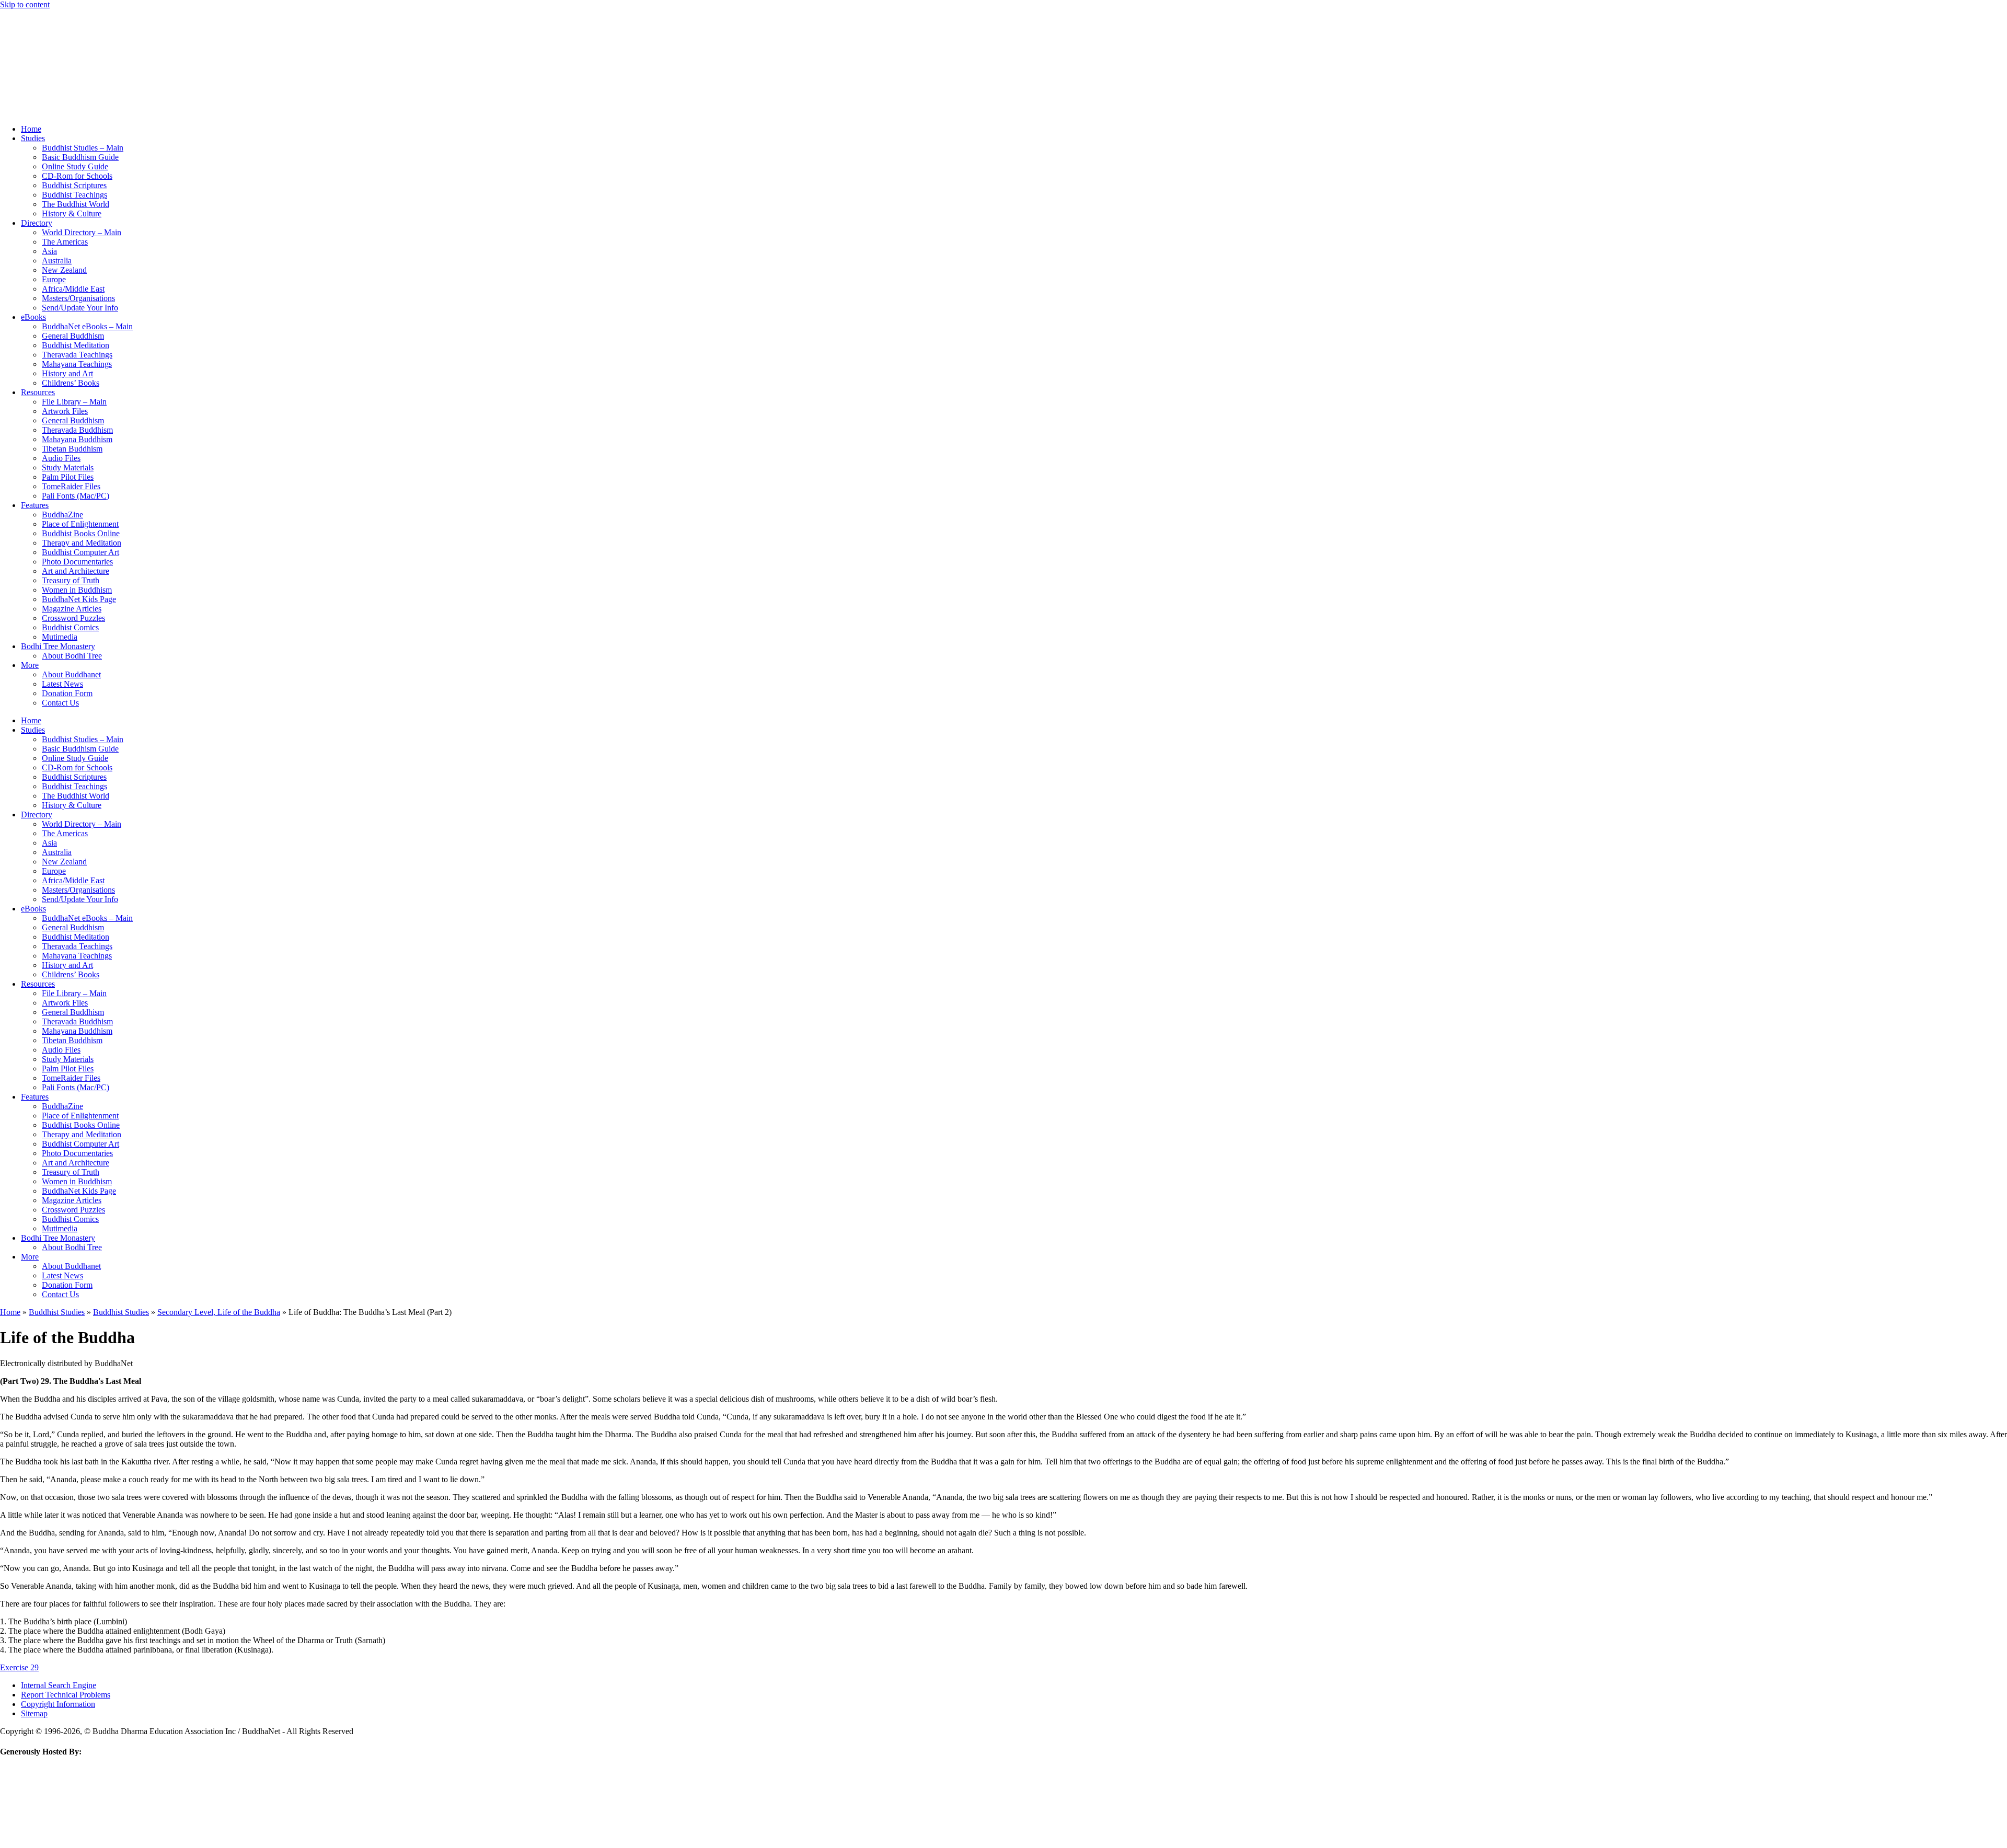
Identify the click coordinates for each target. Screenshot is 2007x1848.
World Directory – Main (82, 232)
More (30, 665)
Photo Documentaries (77, 562)
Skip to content (25, 4)
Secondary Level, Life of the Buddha (219, 1312)
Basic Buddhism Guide (80, 157)
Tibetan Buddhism (72, 449)
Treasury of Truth (71, 580)
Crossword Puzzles (73, 618)
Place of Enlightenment (80, 524)
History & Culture (72, 213)
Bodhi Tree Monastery (58, 646)
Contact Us (60, 703)
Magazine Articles (72, 609)
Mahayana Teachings (77, 364)
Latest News (62, 684)
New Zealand (64, 270)
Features (35, 505)
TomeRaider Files (71, 486)
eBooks (33, 317)
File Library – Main (74, 402)
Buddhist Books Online (81, 533)
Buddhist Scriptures (74, 185)
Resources (38, 392)
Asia (49, 251)
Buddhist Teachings (74, 195)
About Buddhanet (71, 674)
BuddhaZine (62, 515)
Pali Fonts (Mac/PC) (76, 496)
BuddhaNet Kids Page (79, 599)
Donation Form (67, 693)
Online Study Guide (75, 166)
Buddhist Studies (57, 1312)
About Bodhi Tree (72, 656)
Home (31, 129)
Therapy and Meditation (82, 543)
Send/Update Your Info (80, 308)
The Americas (65, 242)
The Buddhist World (76, 204)
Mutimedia (60, 637)
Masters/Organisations (78, 298)
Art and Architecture (76, 571)
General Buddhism (73, 336)
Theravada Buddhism (77, 430)
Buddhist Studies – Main (83, 148)
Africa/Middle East (73, 289)
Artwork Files (65, 411)
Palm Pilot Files (68, 477)
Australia (57, 261)
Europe (54, 279)
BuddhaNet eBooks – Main (87, 326)
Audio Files (61, 458)
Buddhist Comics (70, 627)
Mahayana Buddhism (77, 439)
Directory (37, 223)
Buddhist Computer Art (80, 552)
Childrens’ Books (71, 383)
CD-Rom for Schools (77, 176)
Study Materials (68, 467)
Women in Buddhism (77, 590)
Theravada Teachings (77, 355)
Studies (33, 138)
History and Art (67, 373)
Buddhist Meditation (76, 345)
